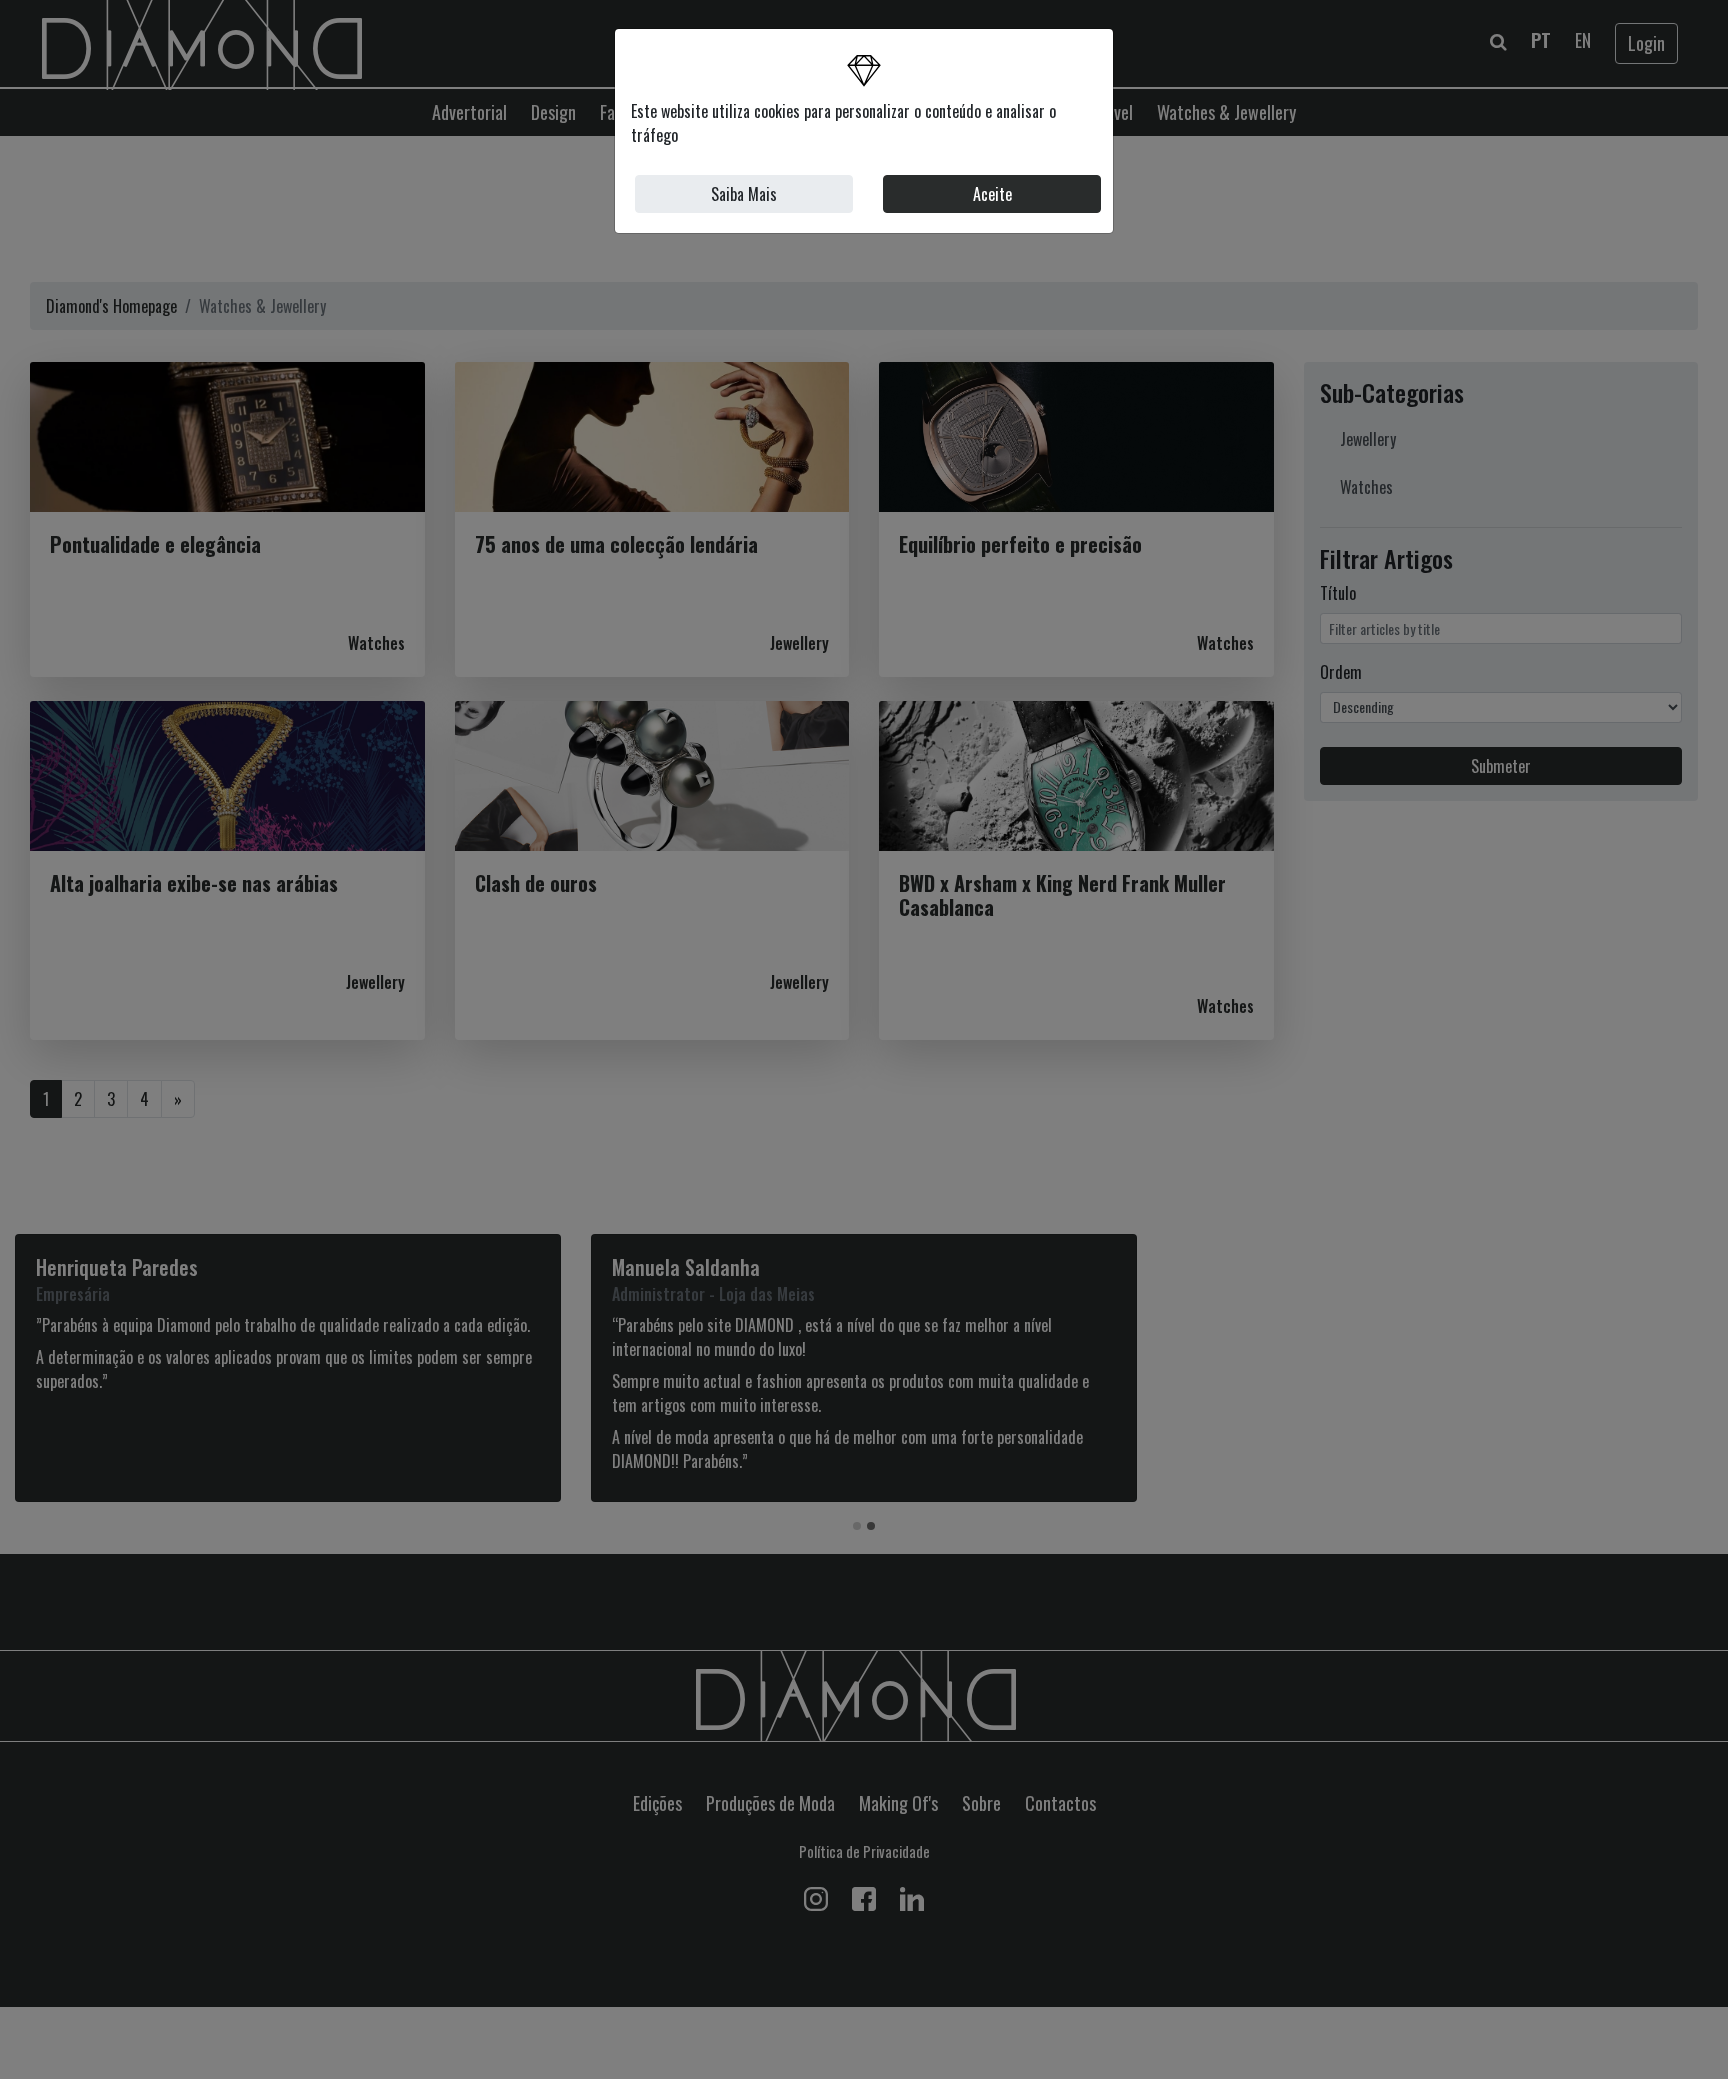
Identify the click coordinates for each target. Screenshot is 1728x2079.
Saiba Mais (744, 194)
